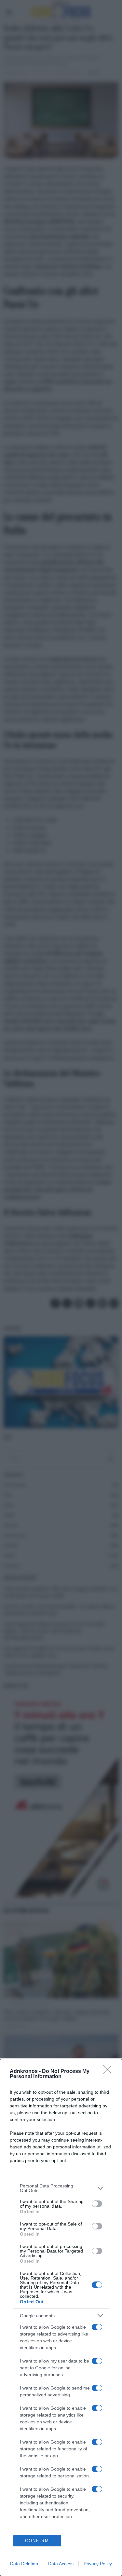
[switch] (97, 2204)
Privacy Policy (98, 2564)
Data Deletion (24, 2564)
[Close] (109, 2072)
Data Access (61, 2564)
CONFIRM (37, 2541)
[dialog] (61, 2317)
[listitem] (61, 2188)
